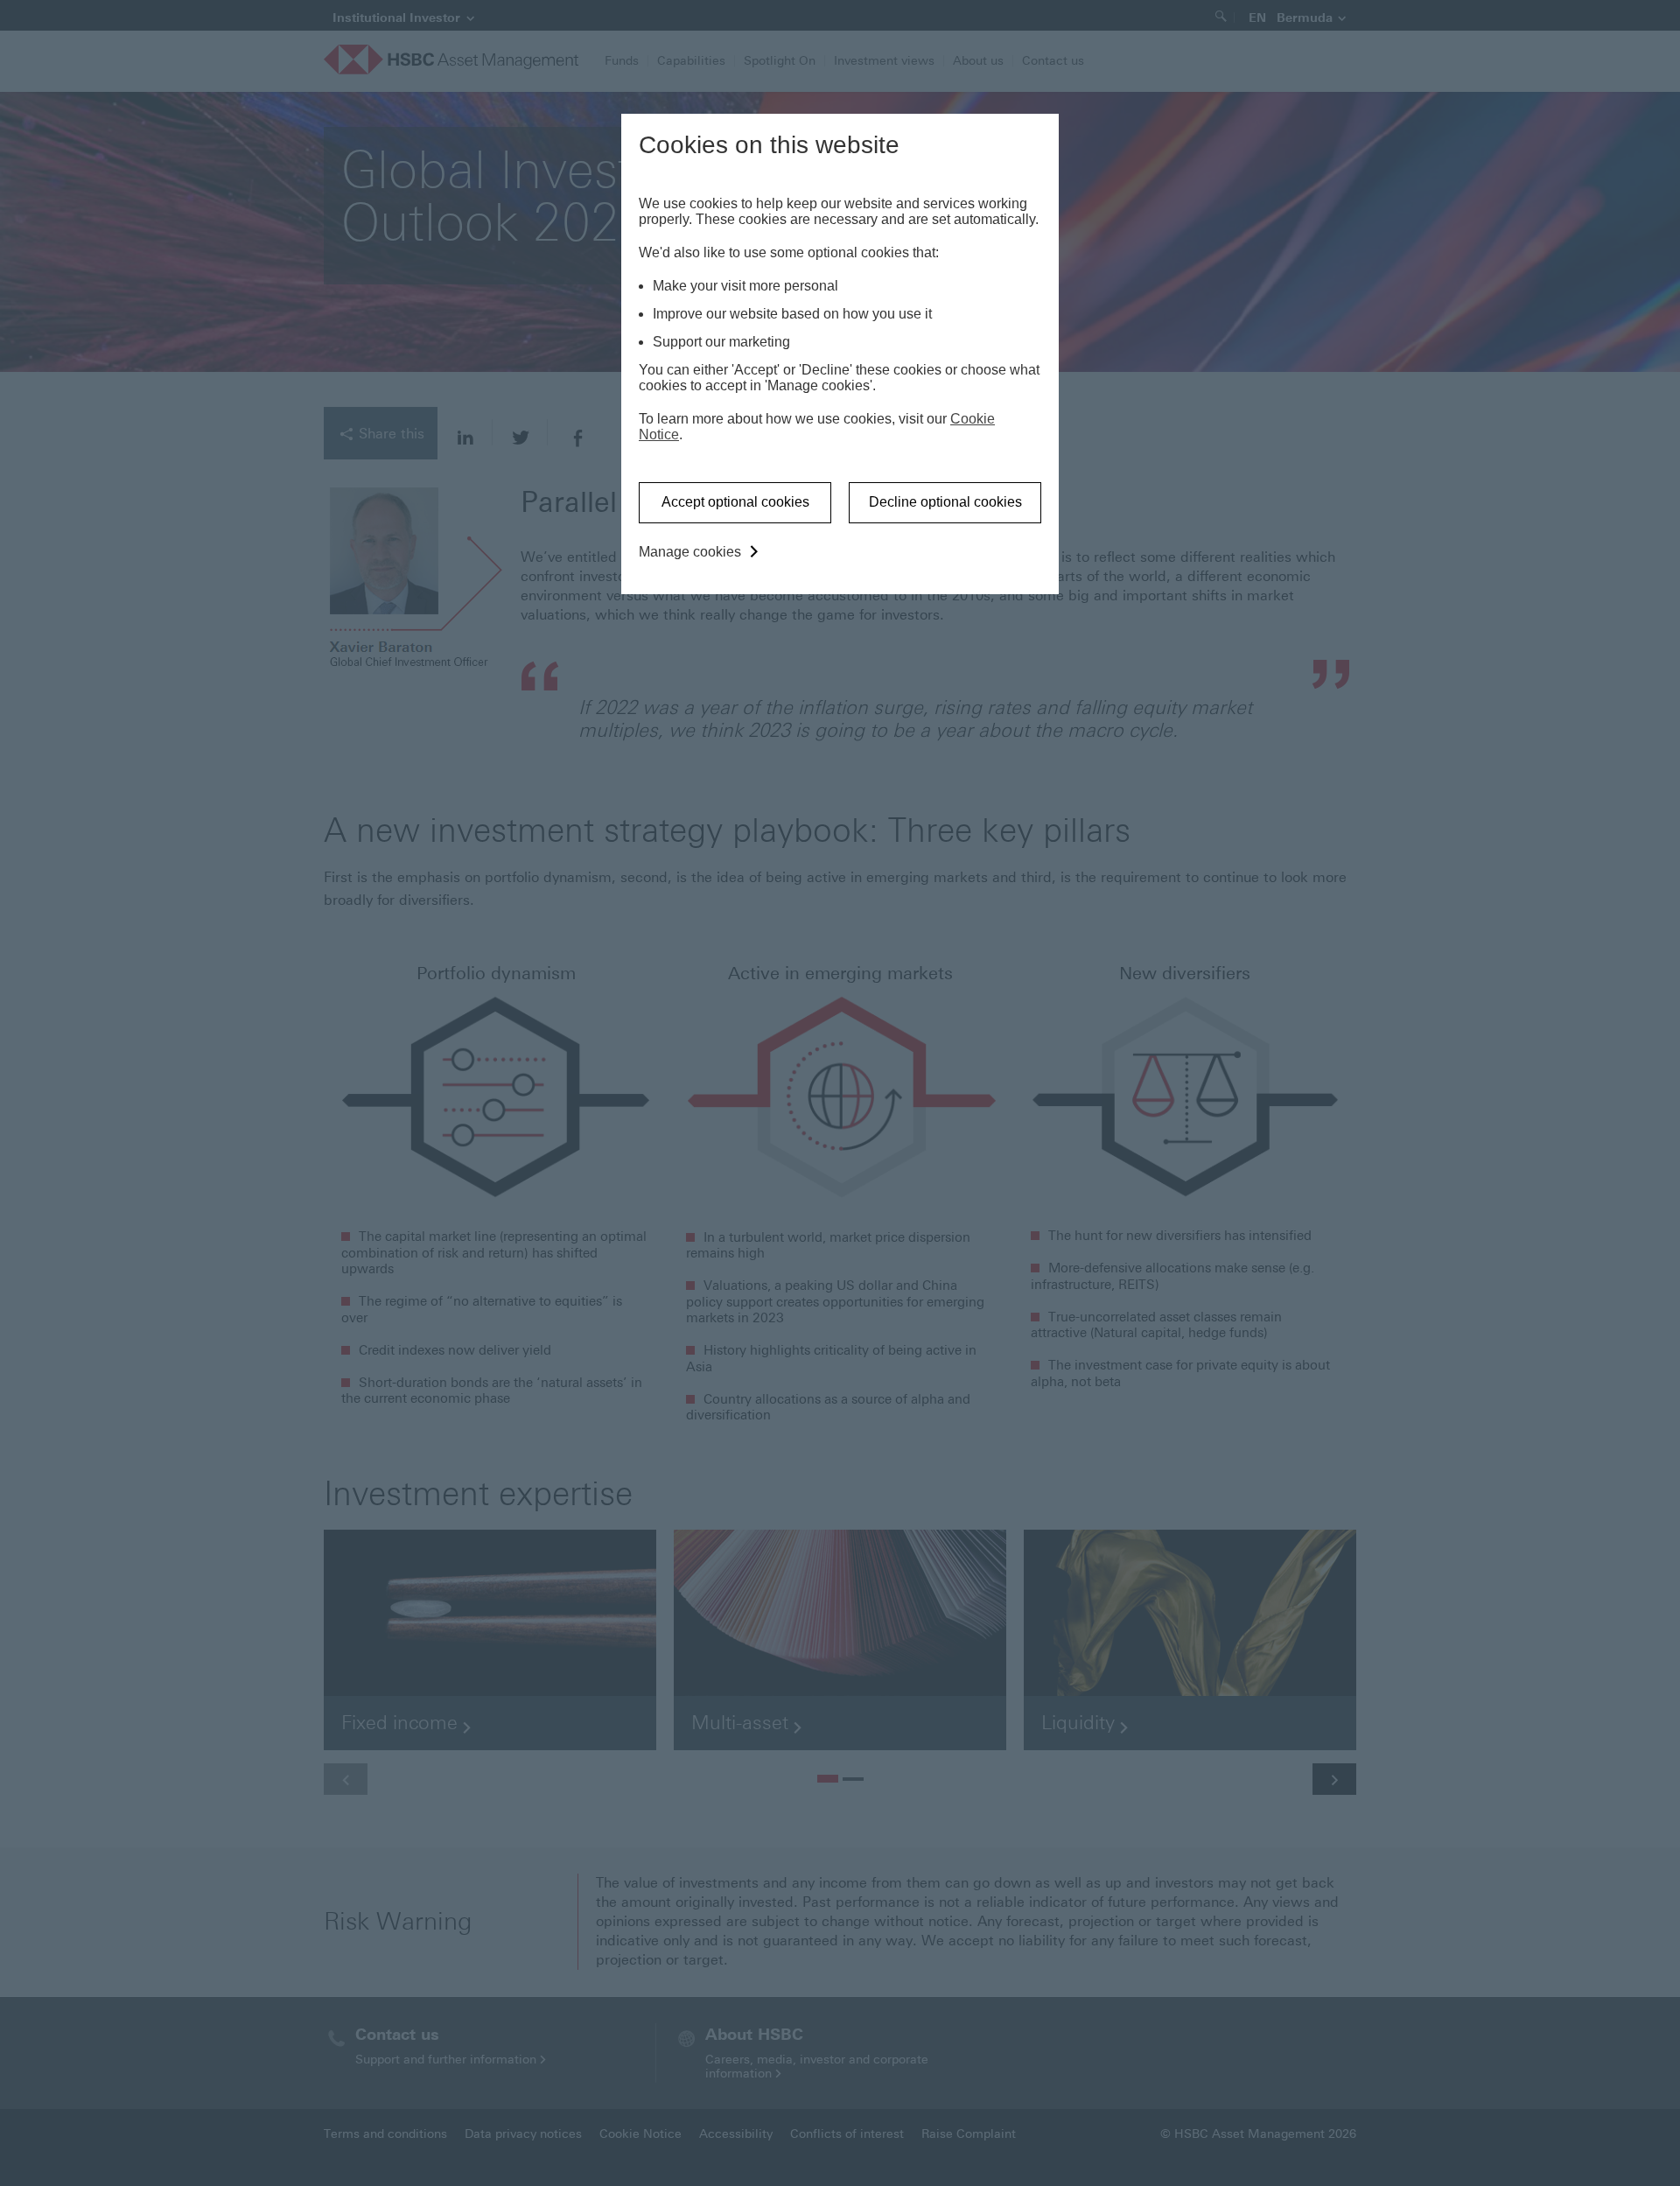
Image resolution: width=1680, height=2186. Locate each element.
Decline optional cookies (945, 502)
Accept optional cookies (735, 502)
